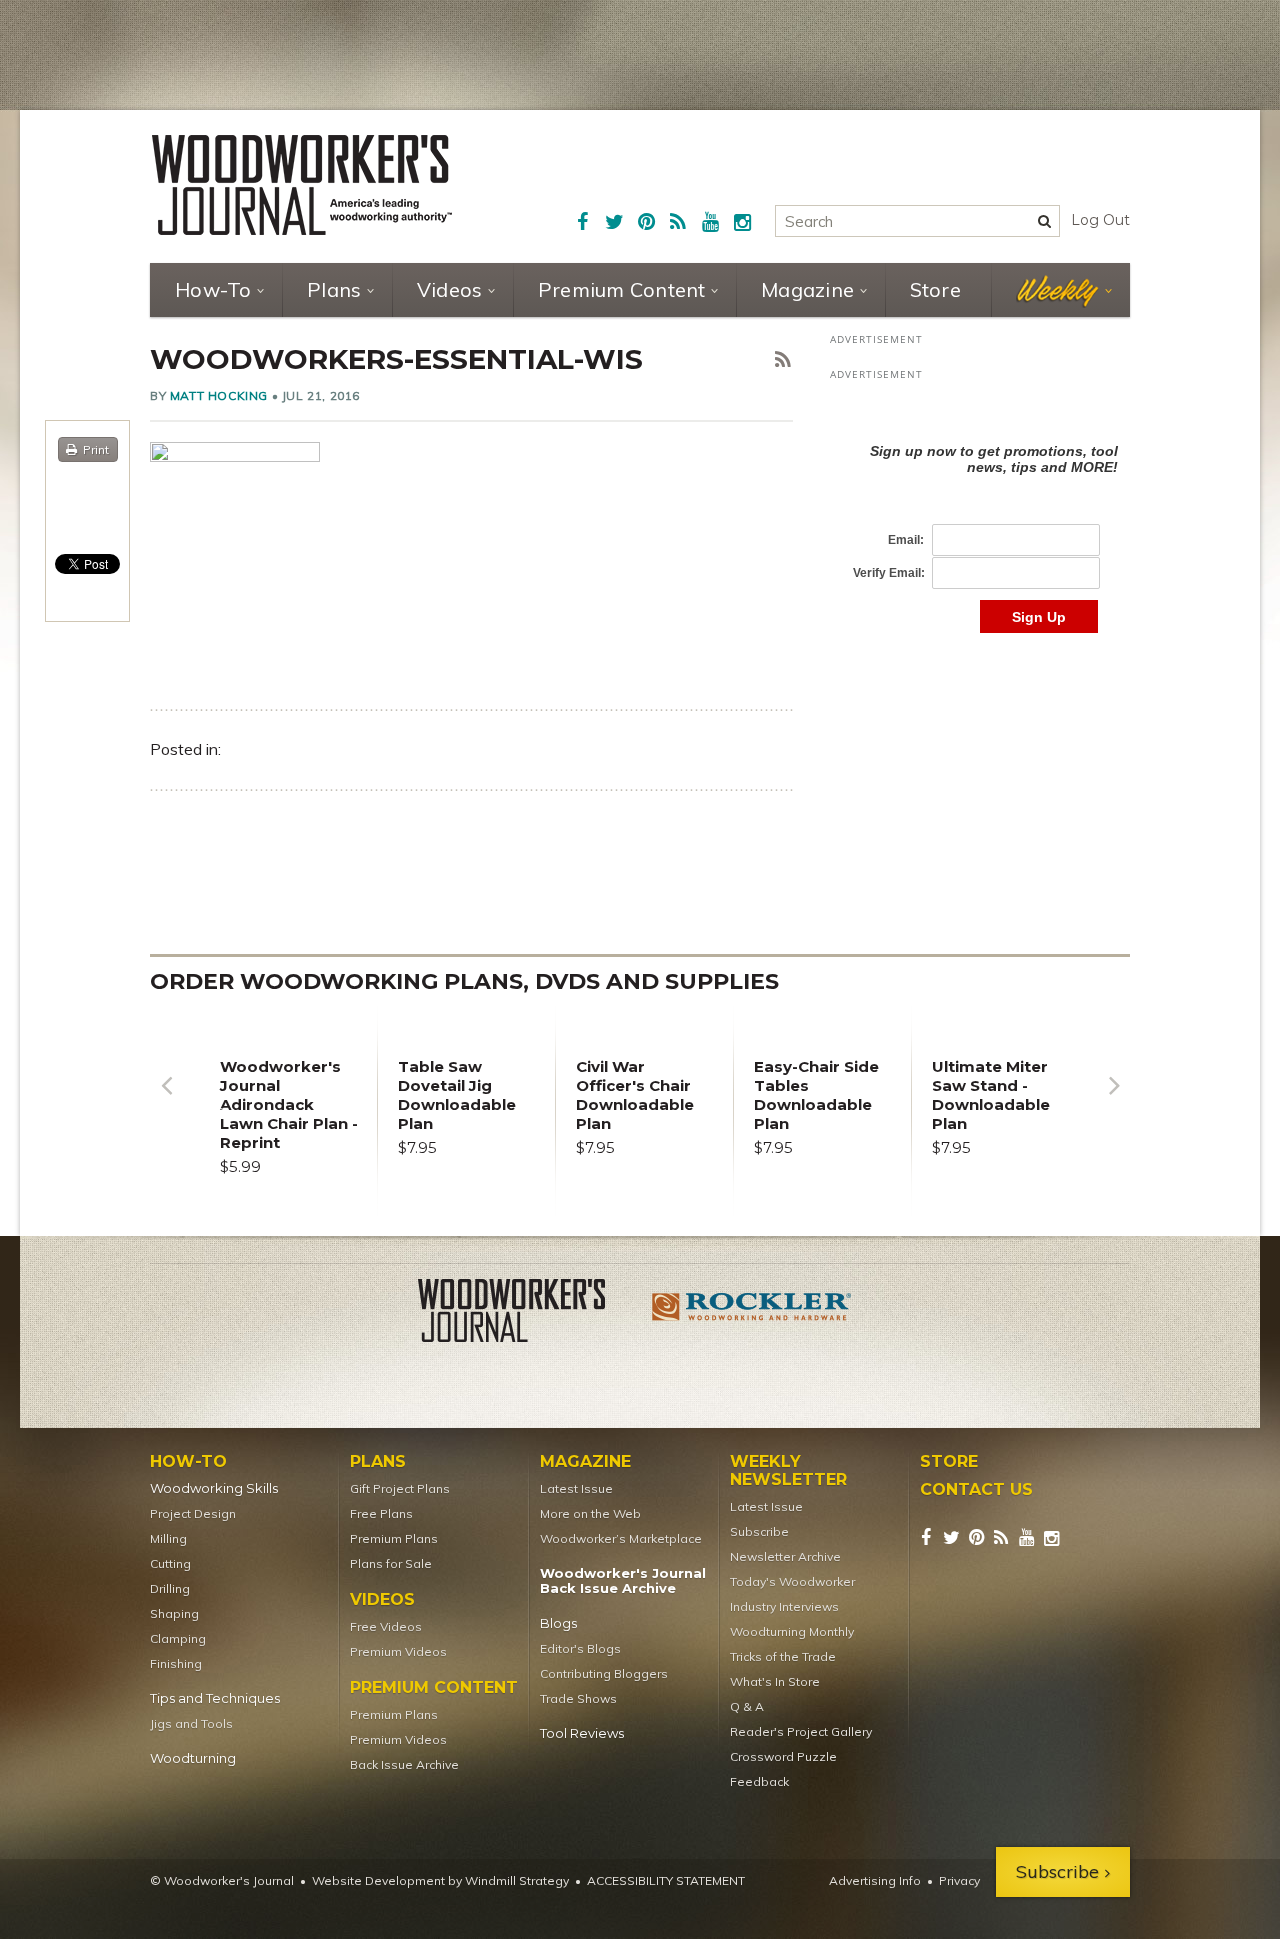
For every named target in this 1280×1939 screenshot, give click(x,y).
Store (935, 289)
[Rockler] (752, 1314)
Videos (450, 289)
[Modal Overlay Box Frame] (980, 517)
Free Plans (381, 1513)
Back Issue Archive (404, 1764)
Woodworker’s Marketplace (621, 1538)
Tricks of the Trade (783, 1656)
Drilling (170, 1588)
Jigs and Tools (191, 1723)
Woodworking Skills (214, 1488)
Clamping (178, 1638)
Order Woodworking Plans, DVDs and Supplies (464, 981)
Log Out (1100, 220)
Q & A (747, 1706)
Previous (166, 1100)
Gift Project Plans (400, 1488)
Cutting (170, 1563)
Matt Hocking (219, 395)
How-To (213, 289)
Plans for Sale (391, 1563)
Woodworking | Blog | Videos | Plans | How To (302, 185)
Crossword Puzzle (783, 1756)
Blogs (558, 1623)
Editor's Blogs (580, 1648)
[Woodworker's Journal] (528, 1314)
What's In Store (775, 1681)
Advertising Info (875, 1880)
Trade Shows (578, 1698)
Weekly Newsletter (788, 1471)
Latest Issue (576, 1488)
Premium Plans (394, 1538)
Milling (168, 1538)
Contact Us (976, 1490)
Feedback (759, 1781)
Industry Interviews (784, 1606)
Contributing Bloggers (604, 1673)
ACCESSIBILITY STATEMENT (666, 1880)
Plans (334, 289)
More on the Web (590, 1513)
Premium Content (622, 289)
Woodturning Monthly (792, 1631)
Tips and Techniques (215, 1698)
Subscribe (759, 1531)
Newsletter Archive (785, 1556)
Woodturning (193, 1758)
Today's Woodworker (792, 1581)
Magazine (807, 289)
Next (1114, 1100)
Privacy (959, 1880)
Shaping (174, 1613)
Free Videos (386, 1626)
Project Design (193, 1513)
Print (96, 449)
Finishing (176, 1663)
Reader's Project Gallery (801, 1731)
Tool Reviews (582, 1733)
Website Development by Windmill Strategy (440, 1880)
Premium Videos (398, 1651)
